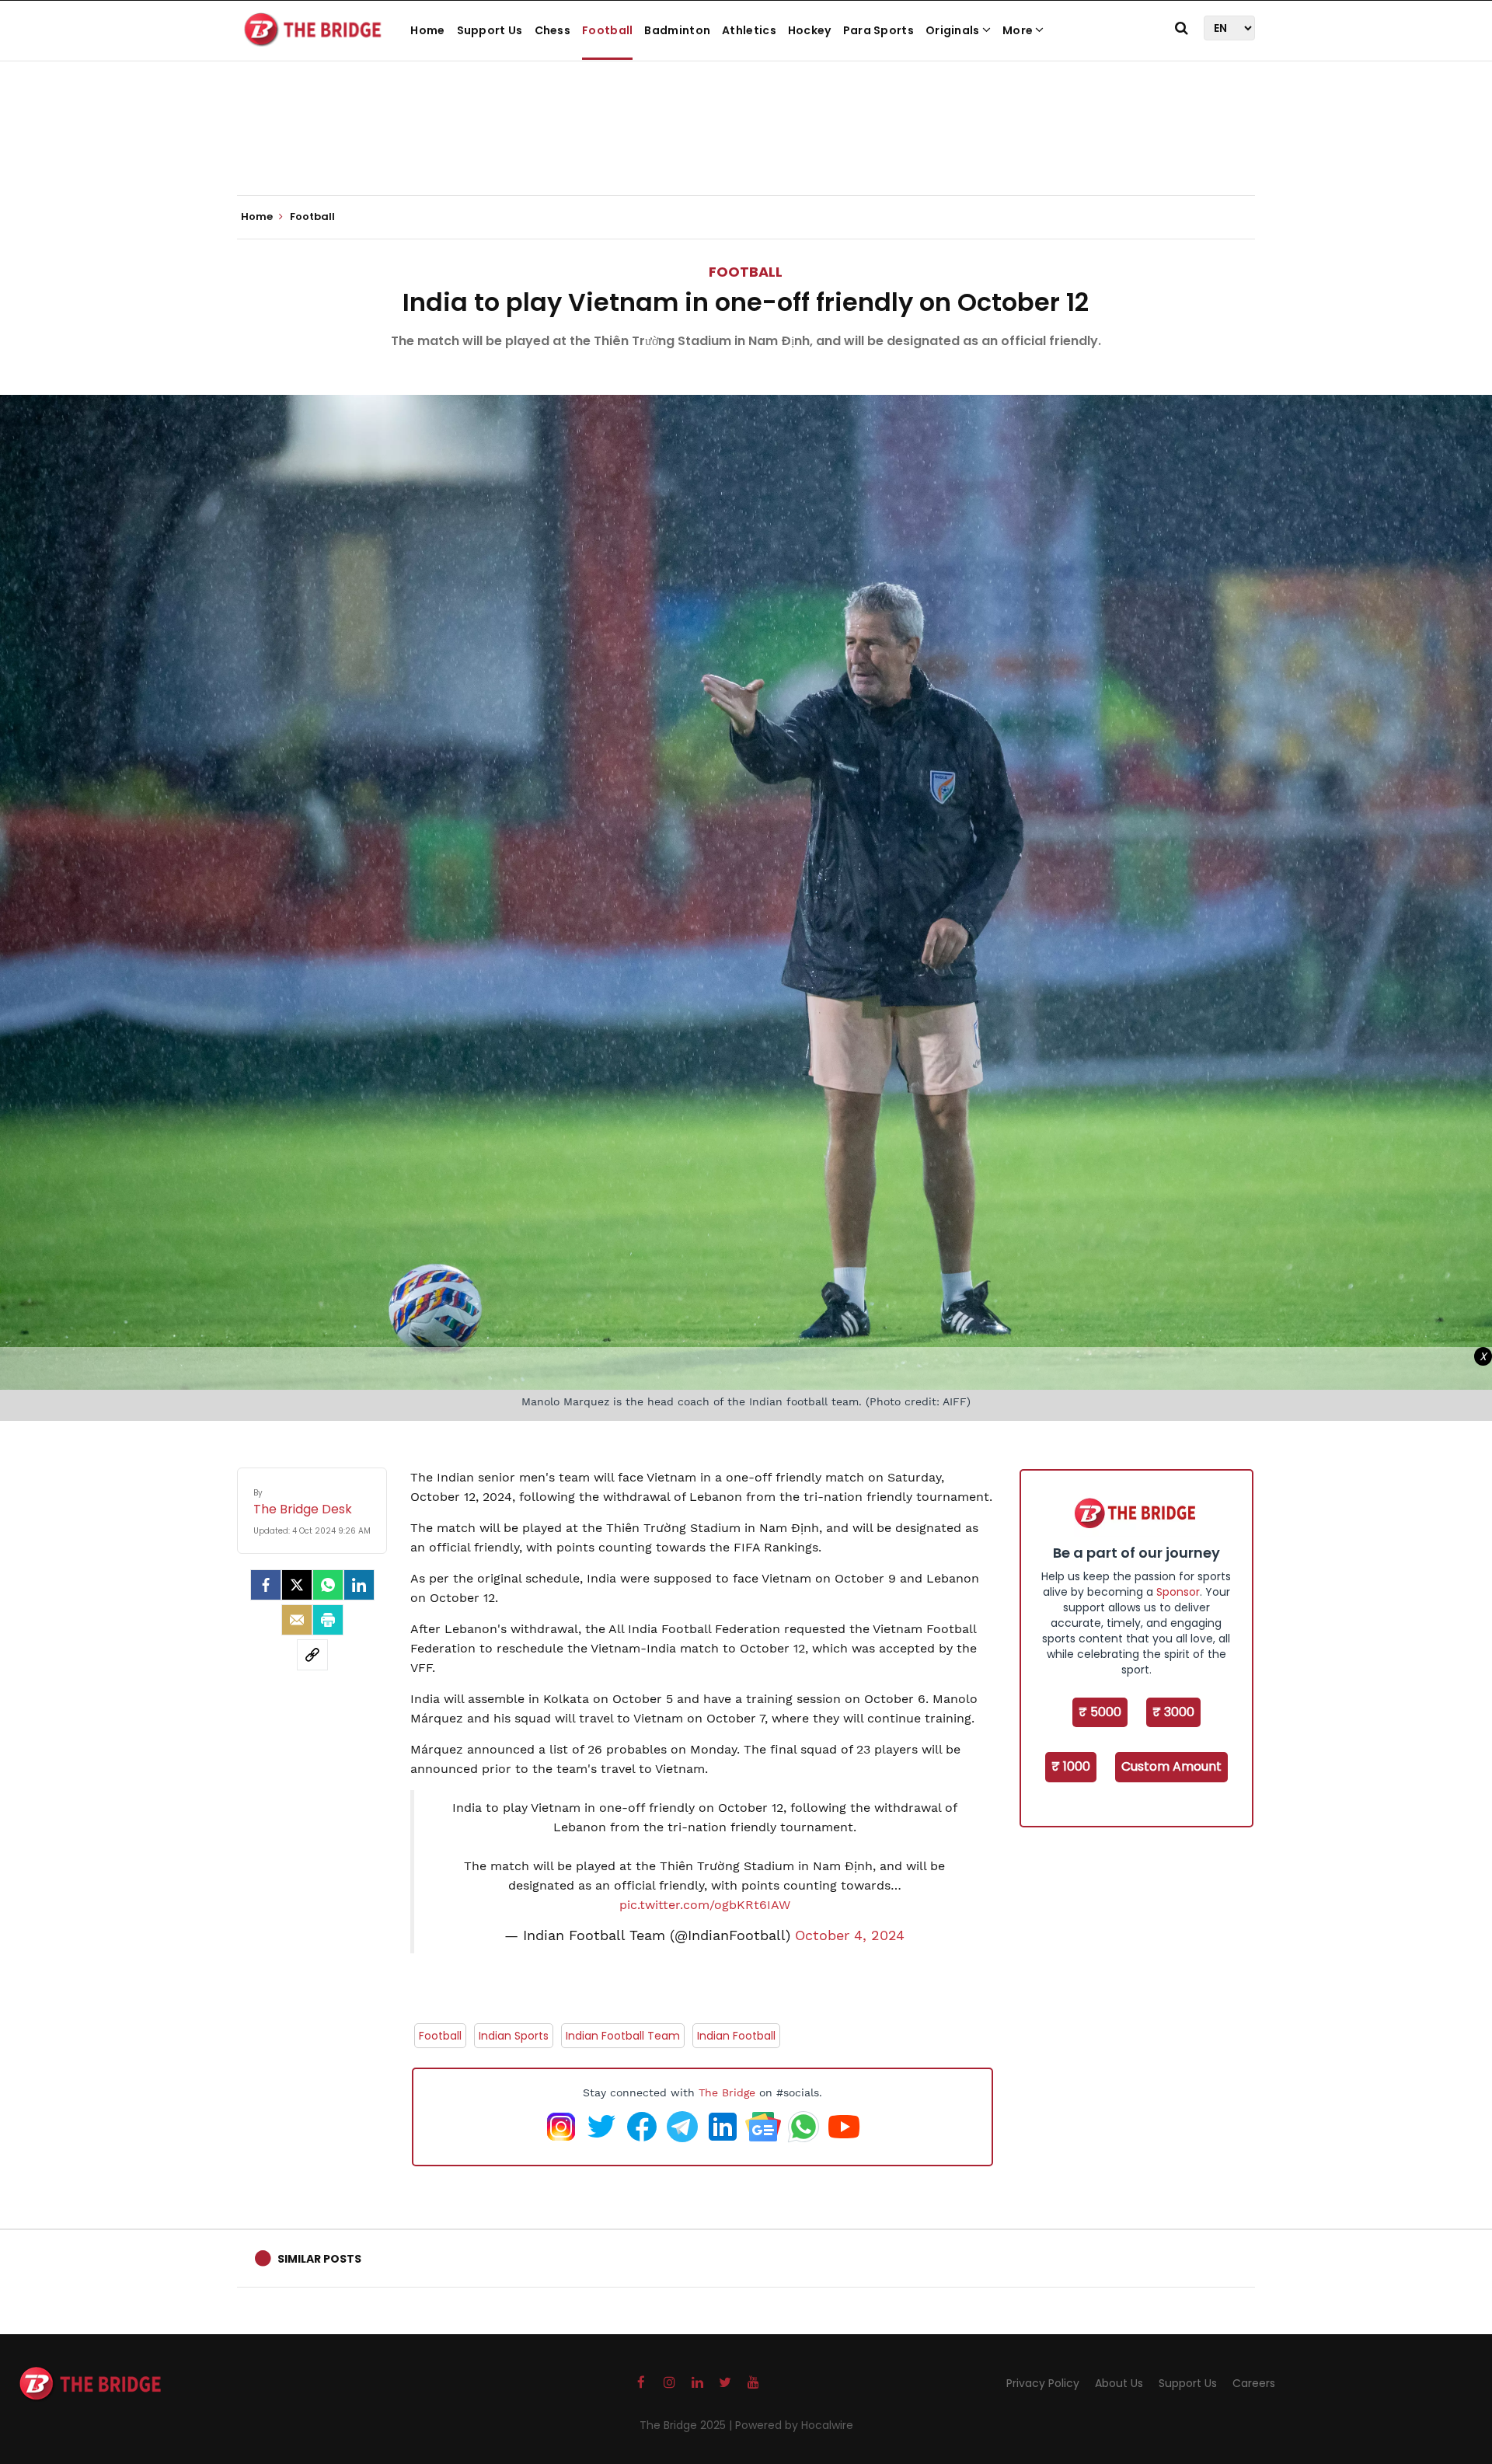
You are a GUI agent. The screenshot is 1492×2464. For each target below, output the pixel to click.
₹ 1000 (1071, 1766)
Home (427, 30)
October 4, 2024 (850, 1935)
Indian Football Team (623, 2036)
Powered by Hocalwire (794, 2425)
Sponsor (1178, 1592)
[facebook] (266, 1585)
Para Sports (878, 30)
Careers (1254, 2383)
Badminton (677, 30)
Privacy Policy (1043, 2383)
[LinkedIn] (359, 1585)
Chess (553, 30)
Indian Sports (514, 2036)
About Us (1119, 2383)
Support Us (490, 30)
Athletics (749, 30)
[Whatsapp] (328, 1585)
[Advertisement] (746, 148)
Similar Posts (319, 2259)
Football (607, 30)
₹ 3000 (1173, 1712)
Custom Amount (1171, 1766)
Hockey (810, 30)
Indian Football (736, 2036)
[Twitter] (297, 1585)
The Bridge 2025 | (687, 2425)
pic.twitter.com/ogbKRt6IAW (705, 1905)
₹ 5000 (1100, 1712)
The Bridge (727, 2092)
